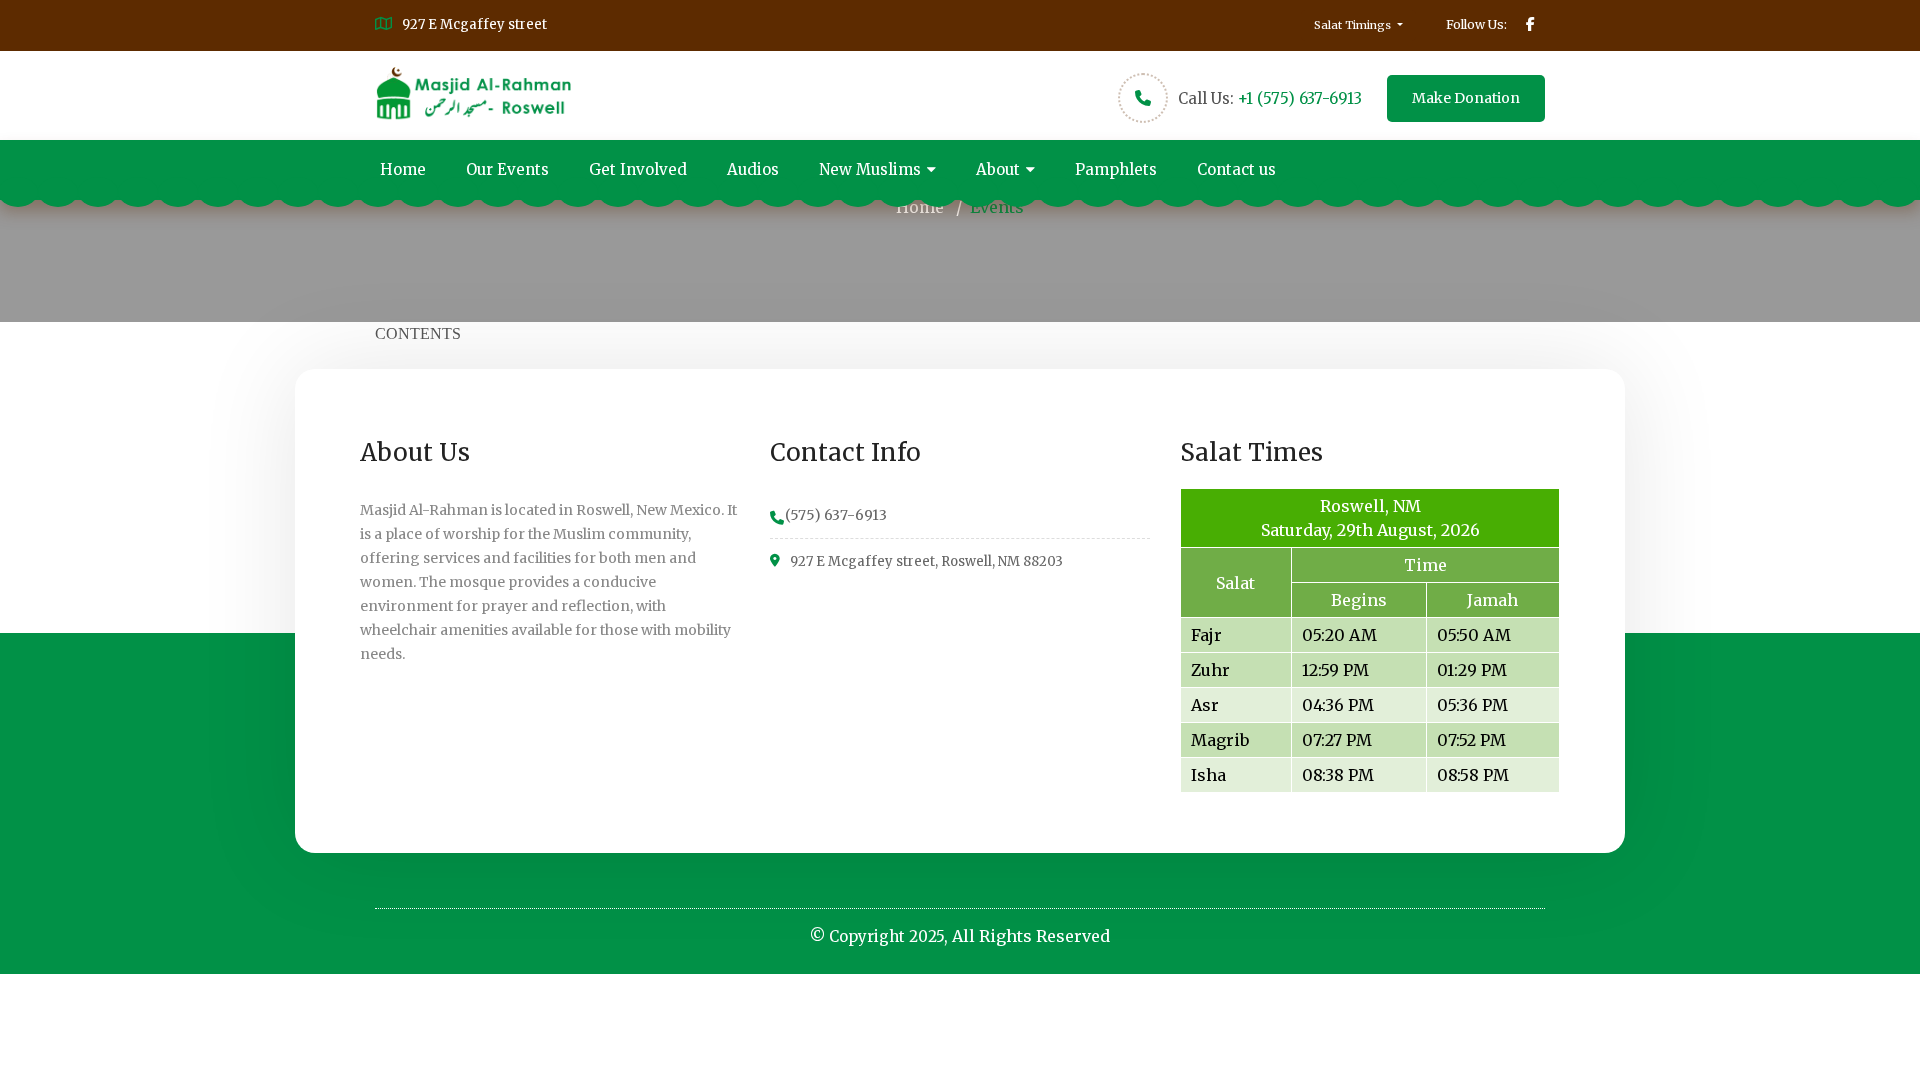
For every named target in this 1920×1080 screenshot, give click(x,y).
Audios (753, 169)
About (998, 169)
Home (403, 169)
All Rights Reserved (1031, 936)
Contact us (1236, 169)
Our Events (507, 169)
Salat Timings (1354, 25)
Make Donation (1466, 98)
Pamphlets (1116, 169)
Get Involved (638, 169)
